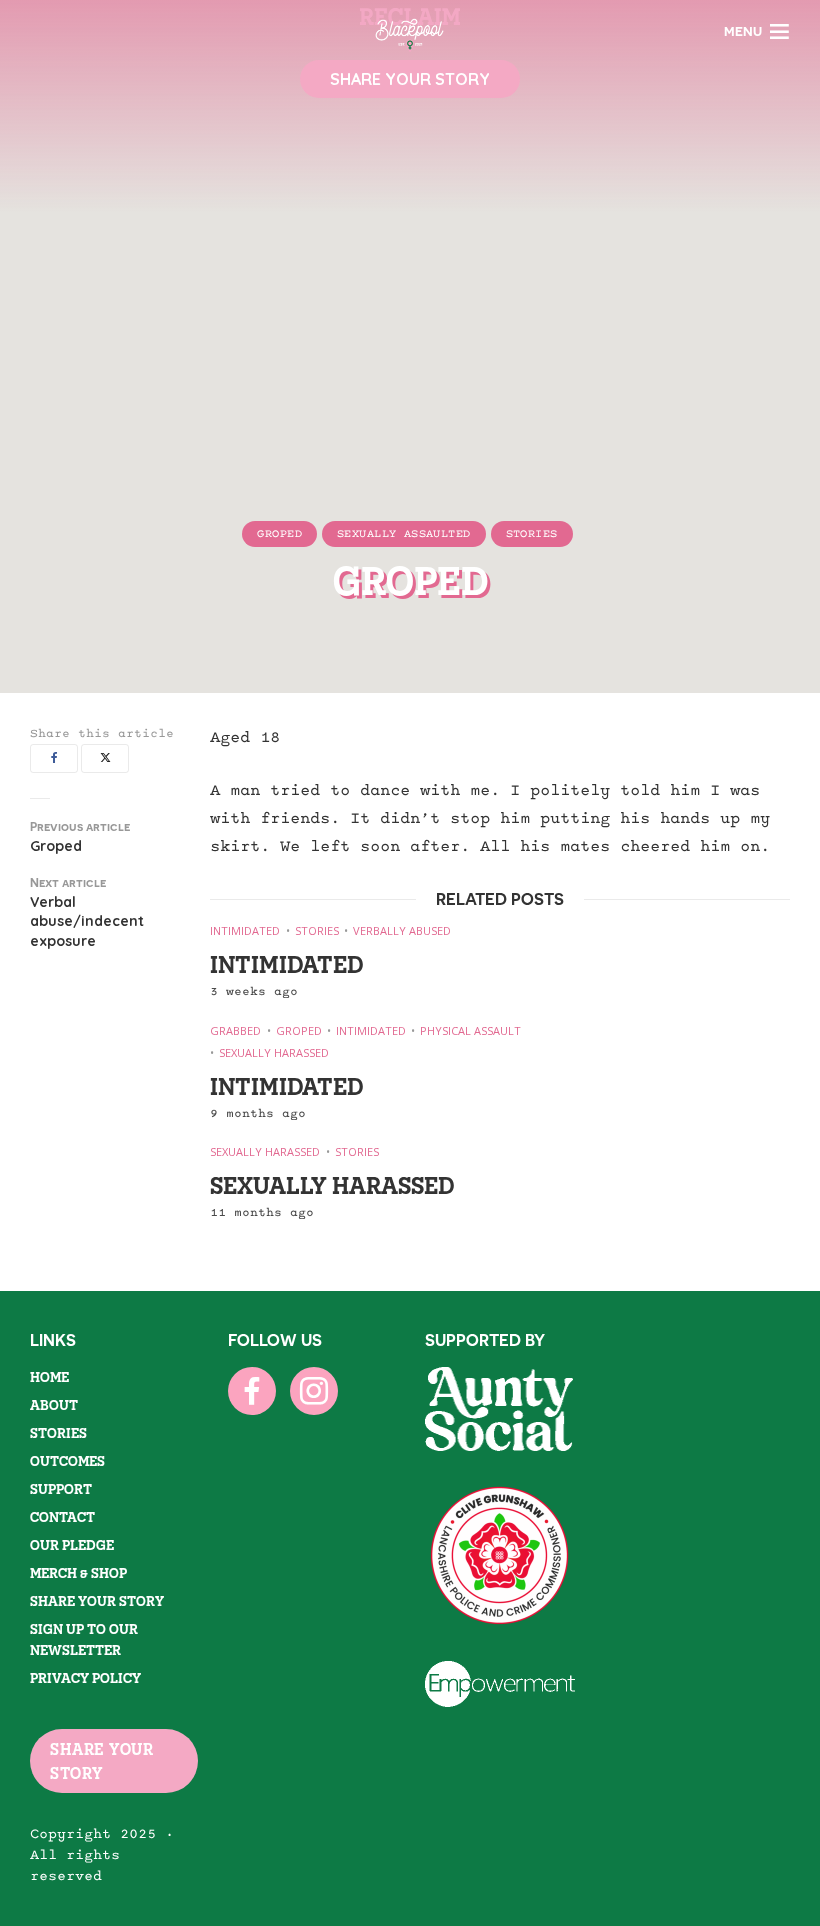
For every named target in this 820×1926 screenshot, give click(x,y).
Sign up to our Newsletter (84, 1639)
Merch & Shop (78, 1573)
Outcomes (67, 1461)
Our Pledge (72, 1545)
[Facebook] (252, 1391)
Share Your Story (410, 79)
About (54, 1405)
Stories (532, 533)
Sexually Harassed (274, 1052)
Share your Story (97, 1601)
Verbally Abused (402, 930)
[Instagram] (314, 1391)
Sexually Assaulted (404, 533)
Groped (279, 533)
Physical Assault (470, 1030)
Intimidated (245, 930)
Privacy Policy (85, 1678)
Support (61, 1489)
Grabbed (235, 1030)
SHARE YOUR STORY (101, 1761)
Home (49, 1377)
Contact (62, 1517)
